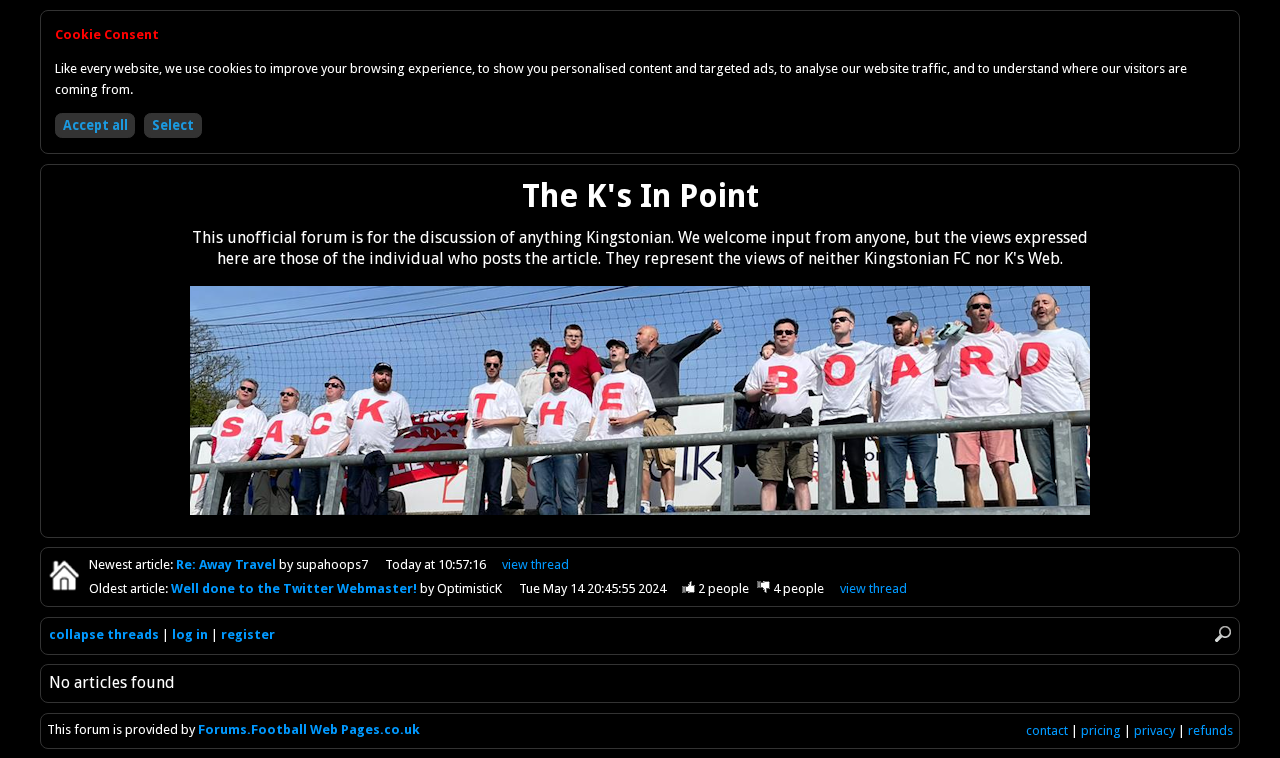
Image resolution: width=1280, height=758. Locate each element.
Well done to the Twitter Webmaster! (295, 588)
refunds (1210, 730)
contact (1047, 730)
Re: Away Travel (227, 564)
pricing (1101, 730)
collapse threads (104, 634)
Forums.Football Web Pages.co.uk (309, 729)
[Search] (1223, 635)
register (248, 634)
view (535, 564)
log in (190, 634)
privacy (1154, 730)
